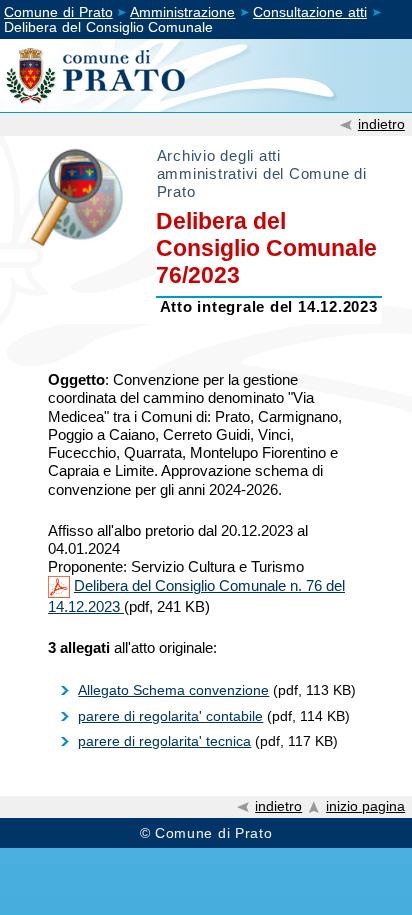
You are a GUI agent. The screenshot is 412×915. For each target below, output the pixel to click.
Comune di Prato (58, 12)
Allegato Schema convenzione (173, 690)
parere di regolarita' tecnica (164, 741)
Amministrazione (182, 12)
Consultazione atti (310, 12)
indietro (381, 124)
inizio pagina (365, 806)
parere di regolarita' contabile (170, 716)
